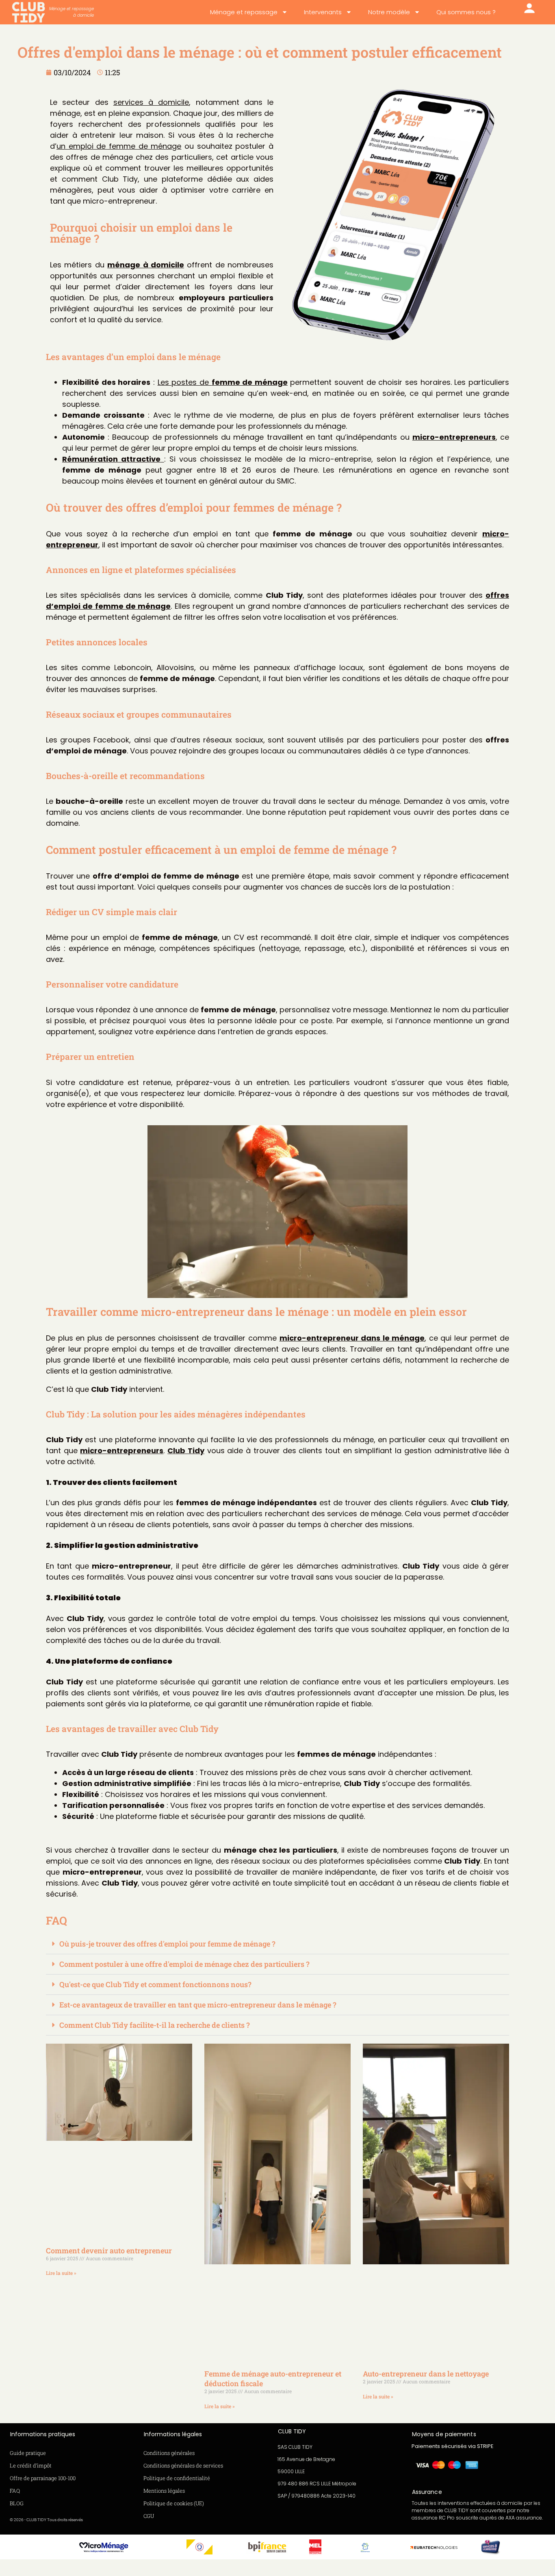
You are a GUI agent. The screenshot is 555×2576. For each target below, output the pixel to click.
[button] (277, 1944)
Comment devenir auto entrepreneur (109, 2250)
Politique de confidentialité (177, 2478)
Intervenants (323, 12)
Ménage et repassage (244, 12)
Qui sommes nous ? (466, 12)
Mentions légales (164, 2491)
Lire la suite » (61, 2273)
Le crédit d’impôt (31, 2465)
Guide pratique (28, 2453)
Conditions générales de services (183, 2465)
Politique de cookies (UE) (174, 2503)
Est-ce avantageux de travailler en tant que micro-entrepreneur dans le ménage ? (198, 2005)
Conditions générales (169, 2453)
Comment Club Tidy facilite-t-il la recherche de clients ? (155, 2025)
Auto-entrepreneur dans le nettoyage (426, 2374)
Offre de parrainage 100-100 (43, 2478)
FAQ (15, 2491)
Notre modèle (389, 12)
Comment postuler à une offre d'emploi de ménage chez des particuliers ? (184, 1964)
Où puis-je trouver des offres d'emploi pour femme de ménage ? (167, 1944)
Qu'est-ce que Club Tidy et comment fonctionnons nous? (155, 1984)
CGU (149, 2516)
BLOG (17, 2503)
